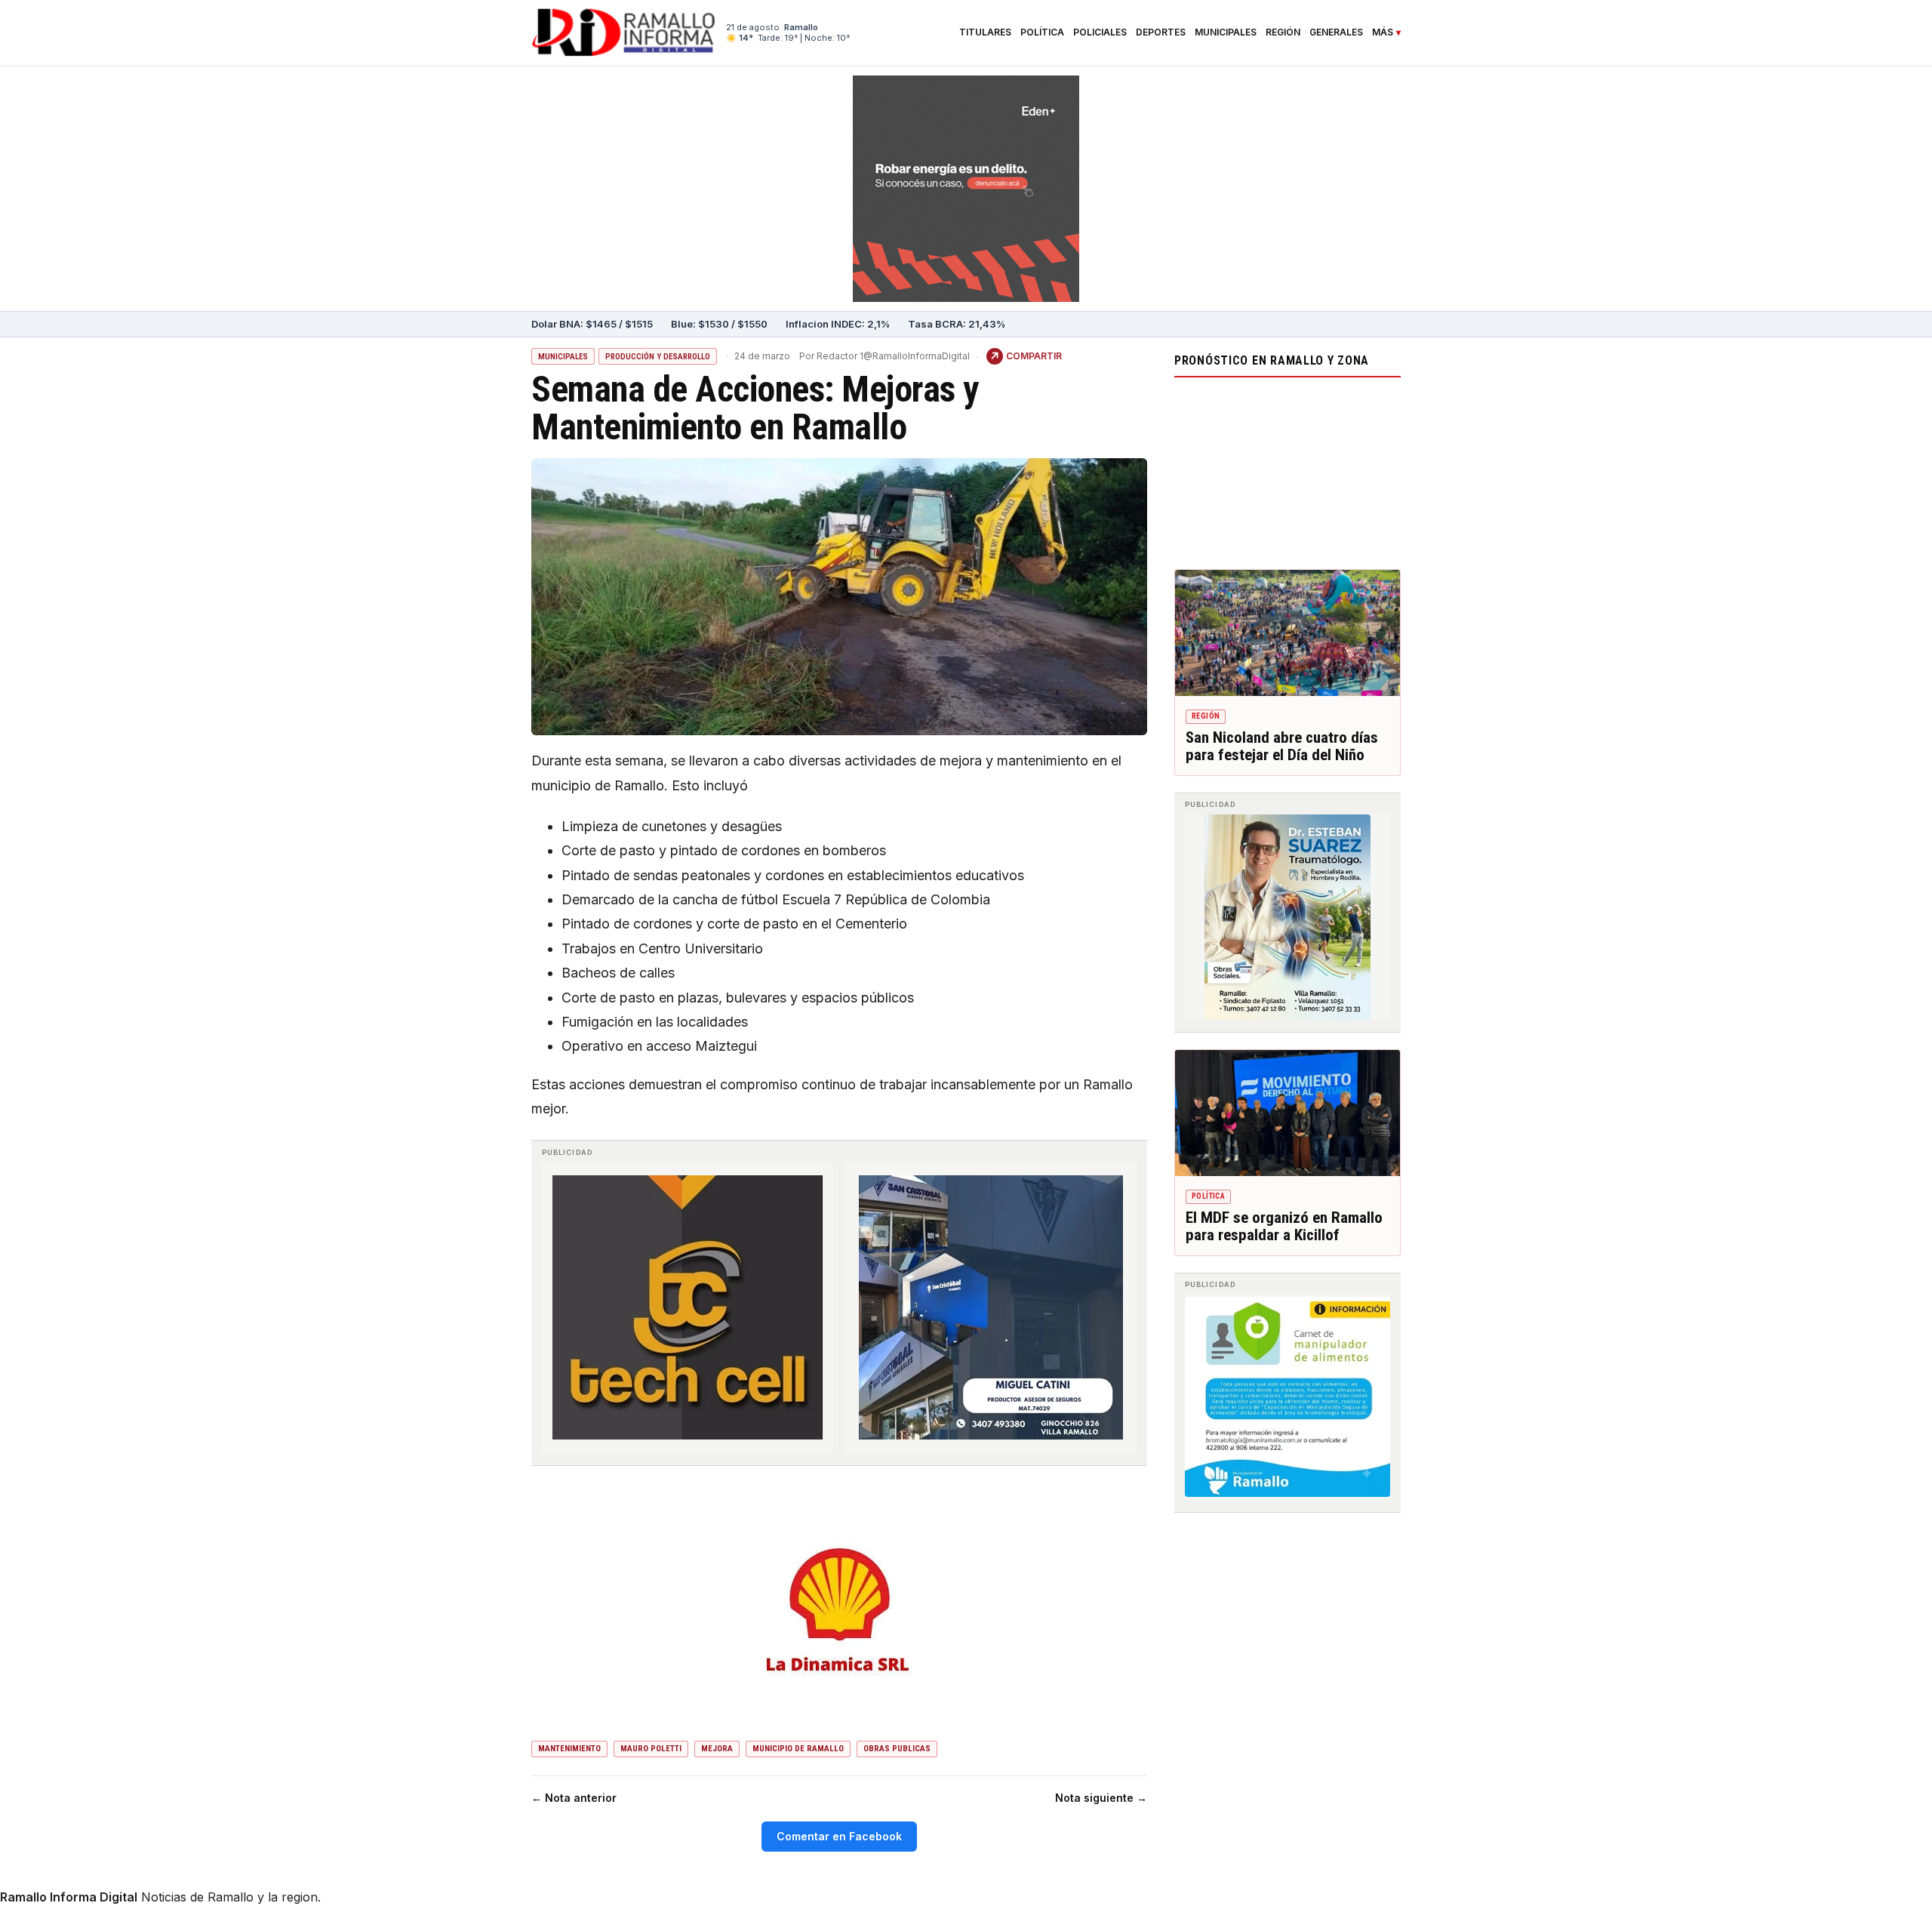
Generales (1336, 32)
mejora (717, 1749)
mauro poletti (651, 1749)
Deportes (1161, 32)
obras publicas (897, 1749)
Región (1283, 32)
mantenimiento (569, 1749)
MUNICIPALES (563, 357)
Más (1383, 32)
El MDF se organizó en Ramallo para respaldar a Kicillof (1284, 1227)
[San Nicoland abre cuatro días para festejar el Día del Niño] (1287, 633)
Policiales (1100, 32)
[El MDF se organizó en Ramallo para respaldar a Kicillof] (1287, 1113)
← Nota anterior (574, 1798)
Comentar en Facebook (839, 1836)
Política (1042, 32)
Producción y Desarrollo (658, 357)
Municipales (1226, 32)
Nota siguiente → (1101, 1798)
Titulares (985, 32)
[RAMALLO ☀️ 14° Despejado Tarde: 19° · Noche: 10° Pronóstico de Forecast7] (1287, 470)
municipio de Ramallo (798, 1749)
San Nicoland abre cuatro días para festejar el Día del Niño (1282, 747)
